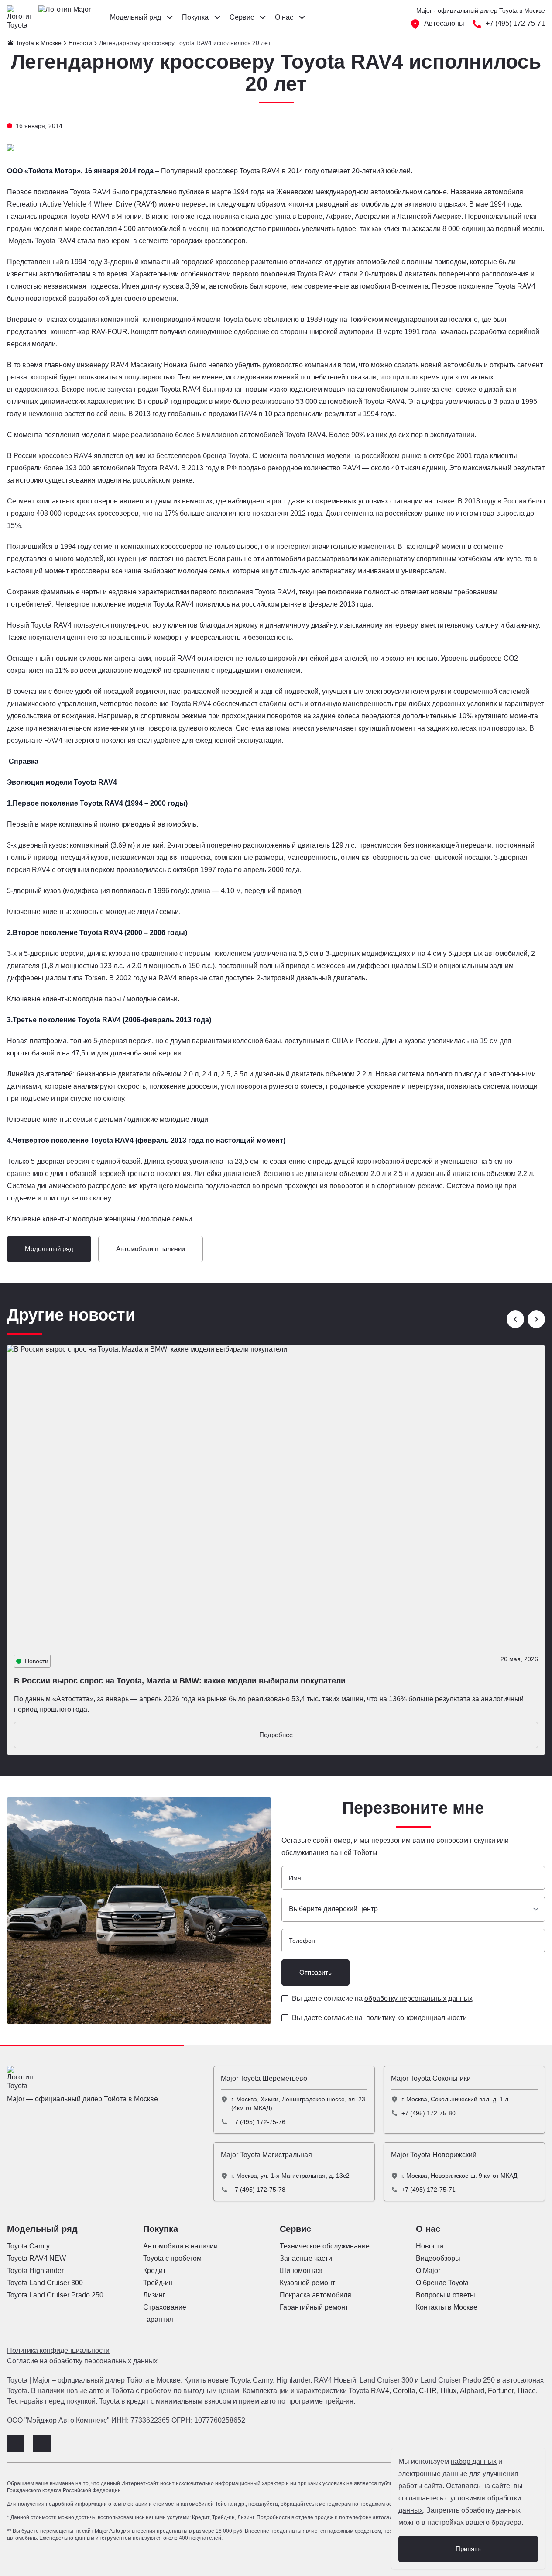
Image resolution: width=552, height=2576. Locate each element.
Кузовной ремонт (307, 2283)
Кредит (154, 2271)
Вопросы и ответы (446, 2295)
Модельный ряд (49, 1249)
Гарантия (158, 2319)
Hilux (448, 2391)
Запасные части (306, 2258)
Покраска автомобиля (315, 2295)
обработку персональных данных (418, 1998)
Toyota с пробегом (172, 2258)
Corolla (404, 2391)
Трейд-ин (158, 2283)
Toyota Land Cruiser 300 (45, 2283)
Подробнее (276, 1735)
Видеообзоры (438, 2258)
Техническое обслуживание (325, 2246)
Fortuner (501, 2391)
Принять (468, 2549)
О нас (428, 2229)
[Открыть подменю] (170, 17)
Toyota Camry (28, 2246)
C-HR (428, 2391)
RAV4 (380, 2391)
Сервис (295, 2229)
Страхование (165, 2307)
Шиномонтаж (301, 2271)
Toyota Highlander (35, 2271)
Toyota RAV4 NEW (36, 2258)
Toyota (17, 2380)
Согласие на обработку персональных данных (82, 2361)
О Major (428, 2271)
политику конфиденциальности (417, 2018)
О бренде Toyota (442, 2283)
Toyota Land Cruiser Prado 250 (55, 2295)
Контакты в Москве (447, 2307)
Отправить (315, 1972)
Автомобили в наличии (151, 1249)
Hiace (527, 2391)
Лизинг (154, 2295)
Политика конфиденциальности (58, 2350)
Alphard (472, 2391)
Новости (430, 2246)
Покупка (161, 2229)
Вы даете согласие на (382, 1998)
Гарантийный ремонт (314, 2307)
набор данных (474, 2461)
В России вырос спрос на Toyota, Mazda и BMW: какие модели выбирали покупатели (180, 1681)
